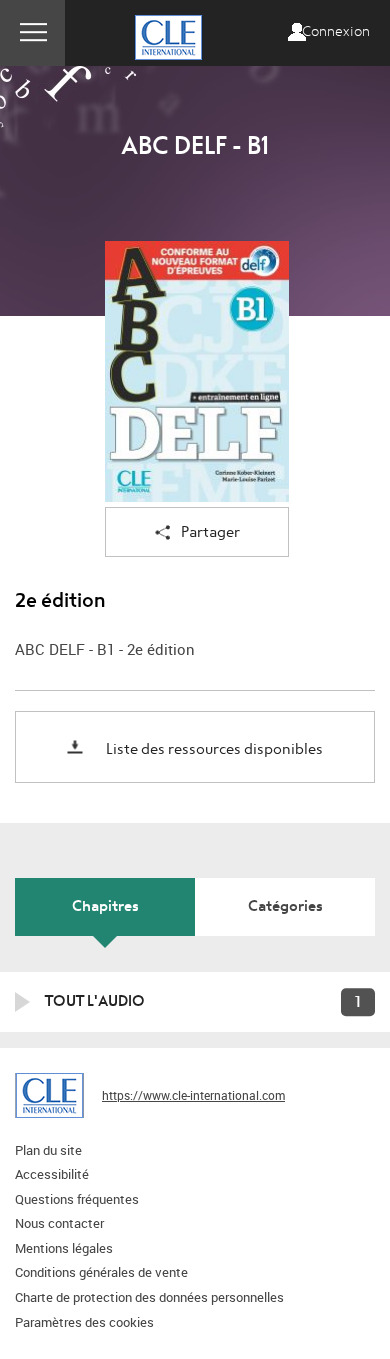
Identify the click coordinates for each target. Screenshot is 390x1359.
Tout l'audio (95, 1001)
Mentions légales (64, 1248)
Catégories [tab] (285, 906)
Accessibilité (52, 1174)
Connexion (336, 32)
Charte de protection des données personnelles (149, 1297)
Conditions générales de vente (101, 1272)
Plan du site (48, 1150)
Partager (210, 532)
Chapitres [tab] (105, 906)
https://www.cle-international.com (193, 1095)
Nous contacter (59, 1223)
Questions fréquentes (77, 1199)
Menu (32, 33)
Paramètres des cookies (84, 1322)
